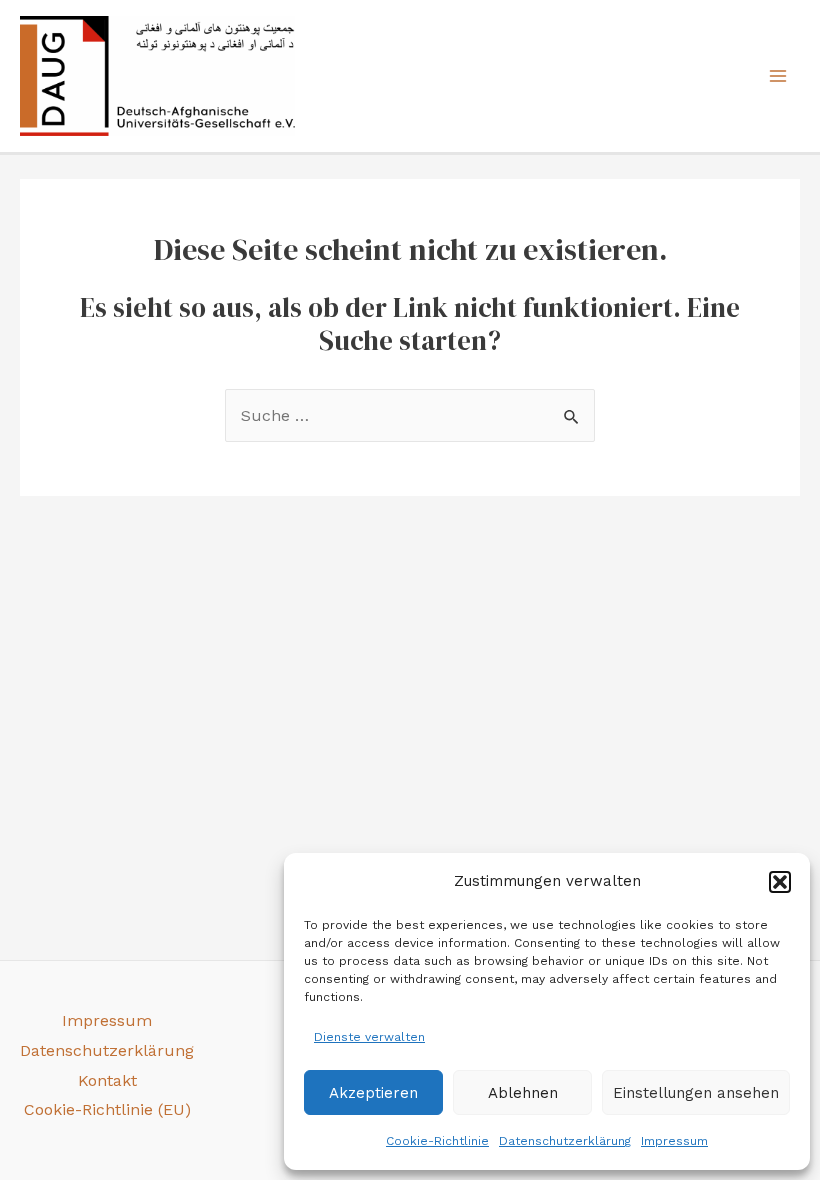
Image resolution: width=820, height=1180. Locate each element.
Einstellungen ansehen (696, 1093)
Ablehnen (523, 1093)
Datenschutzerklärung (565, 1141)
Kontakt (107, 1080)
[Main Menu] (778, 76)
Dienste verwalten (369, 1037)
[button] (780, 882)
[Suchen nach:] (410, 415)
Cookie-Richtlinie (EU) (107, 1109)
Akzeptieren (373, 1093)
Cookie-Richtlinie (437, 1141)
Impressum (674, 1141)
